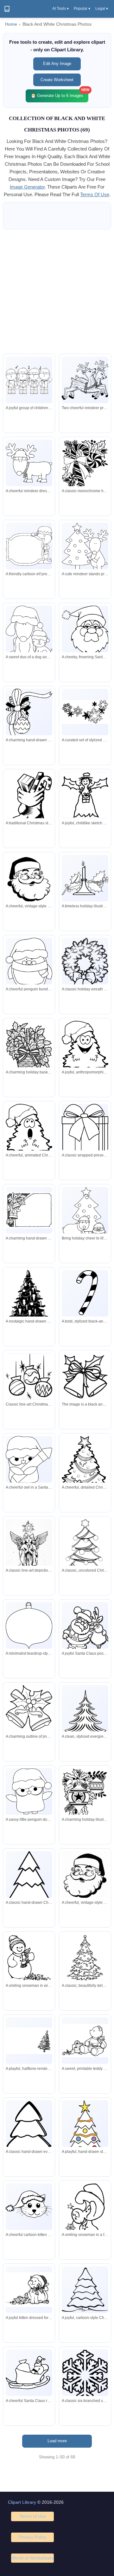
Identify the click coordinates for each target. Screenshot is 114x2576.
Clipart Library (22, 2502)
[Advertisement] (57, 292)
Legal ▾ (102, 9)
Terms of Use (33, 2516)
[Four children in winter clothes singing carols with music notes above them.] (29, 380)
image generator (27, 187)
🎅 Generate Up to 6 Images (60, 94)
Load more (57, 2441)
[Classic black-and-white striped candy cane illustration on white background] (85, 1293)
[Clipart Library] (7, 9)
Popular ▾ (82, 9)
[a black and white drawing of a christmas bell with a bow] (85, 1376)
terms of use (95, 194)
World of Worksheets (33, 2558)
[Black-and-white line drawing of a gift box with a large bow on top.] (85, 1131)
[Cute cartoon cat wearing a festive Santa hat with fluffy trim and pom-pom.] (29, 2207)
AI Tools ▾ (60, 9)
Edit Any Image (57, 64)
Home (11, 24)
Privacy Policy (32, 2537)
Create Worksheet (57, 80)
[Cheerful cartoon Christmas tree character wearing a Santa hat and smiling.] (85, 1047)
